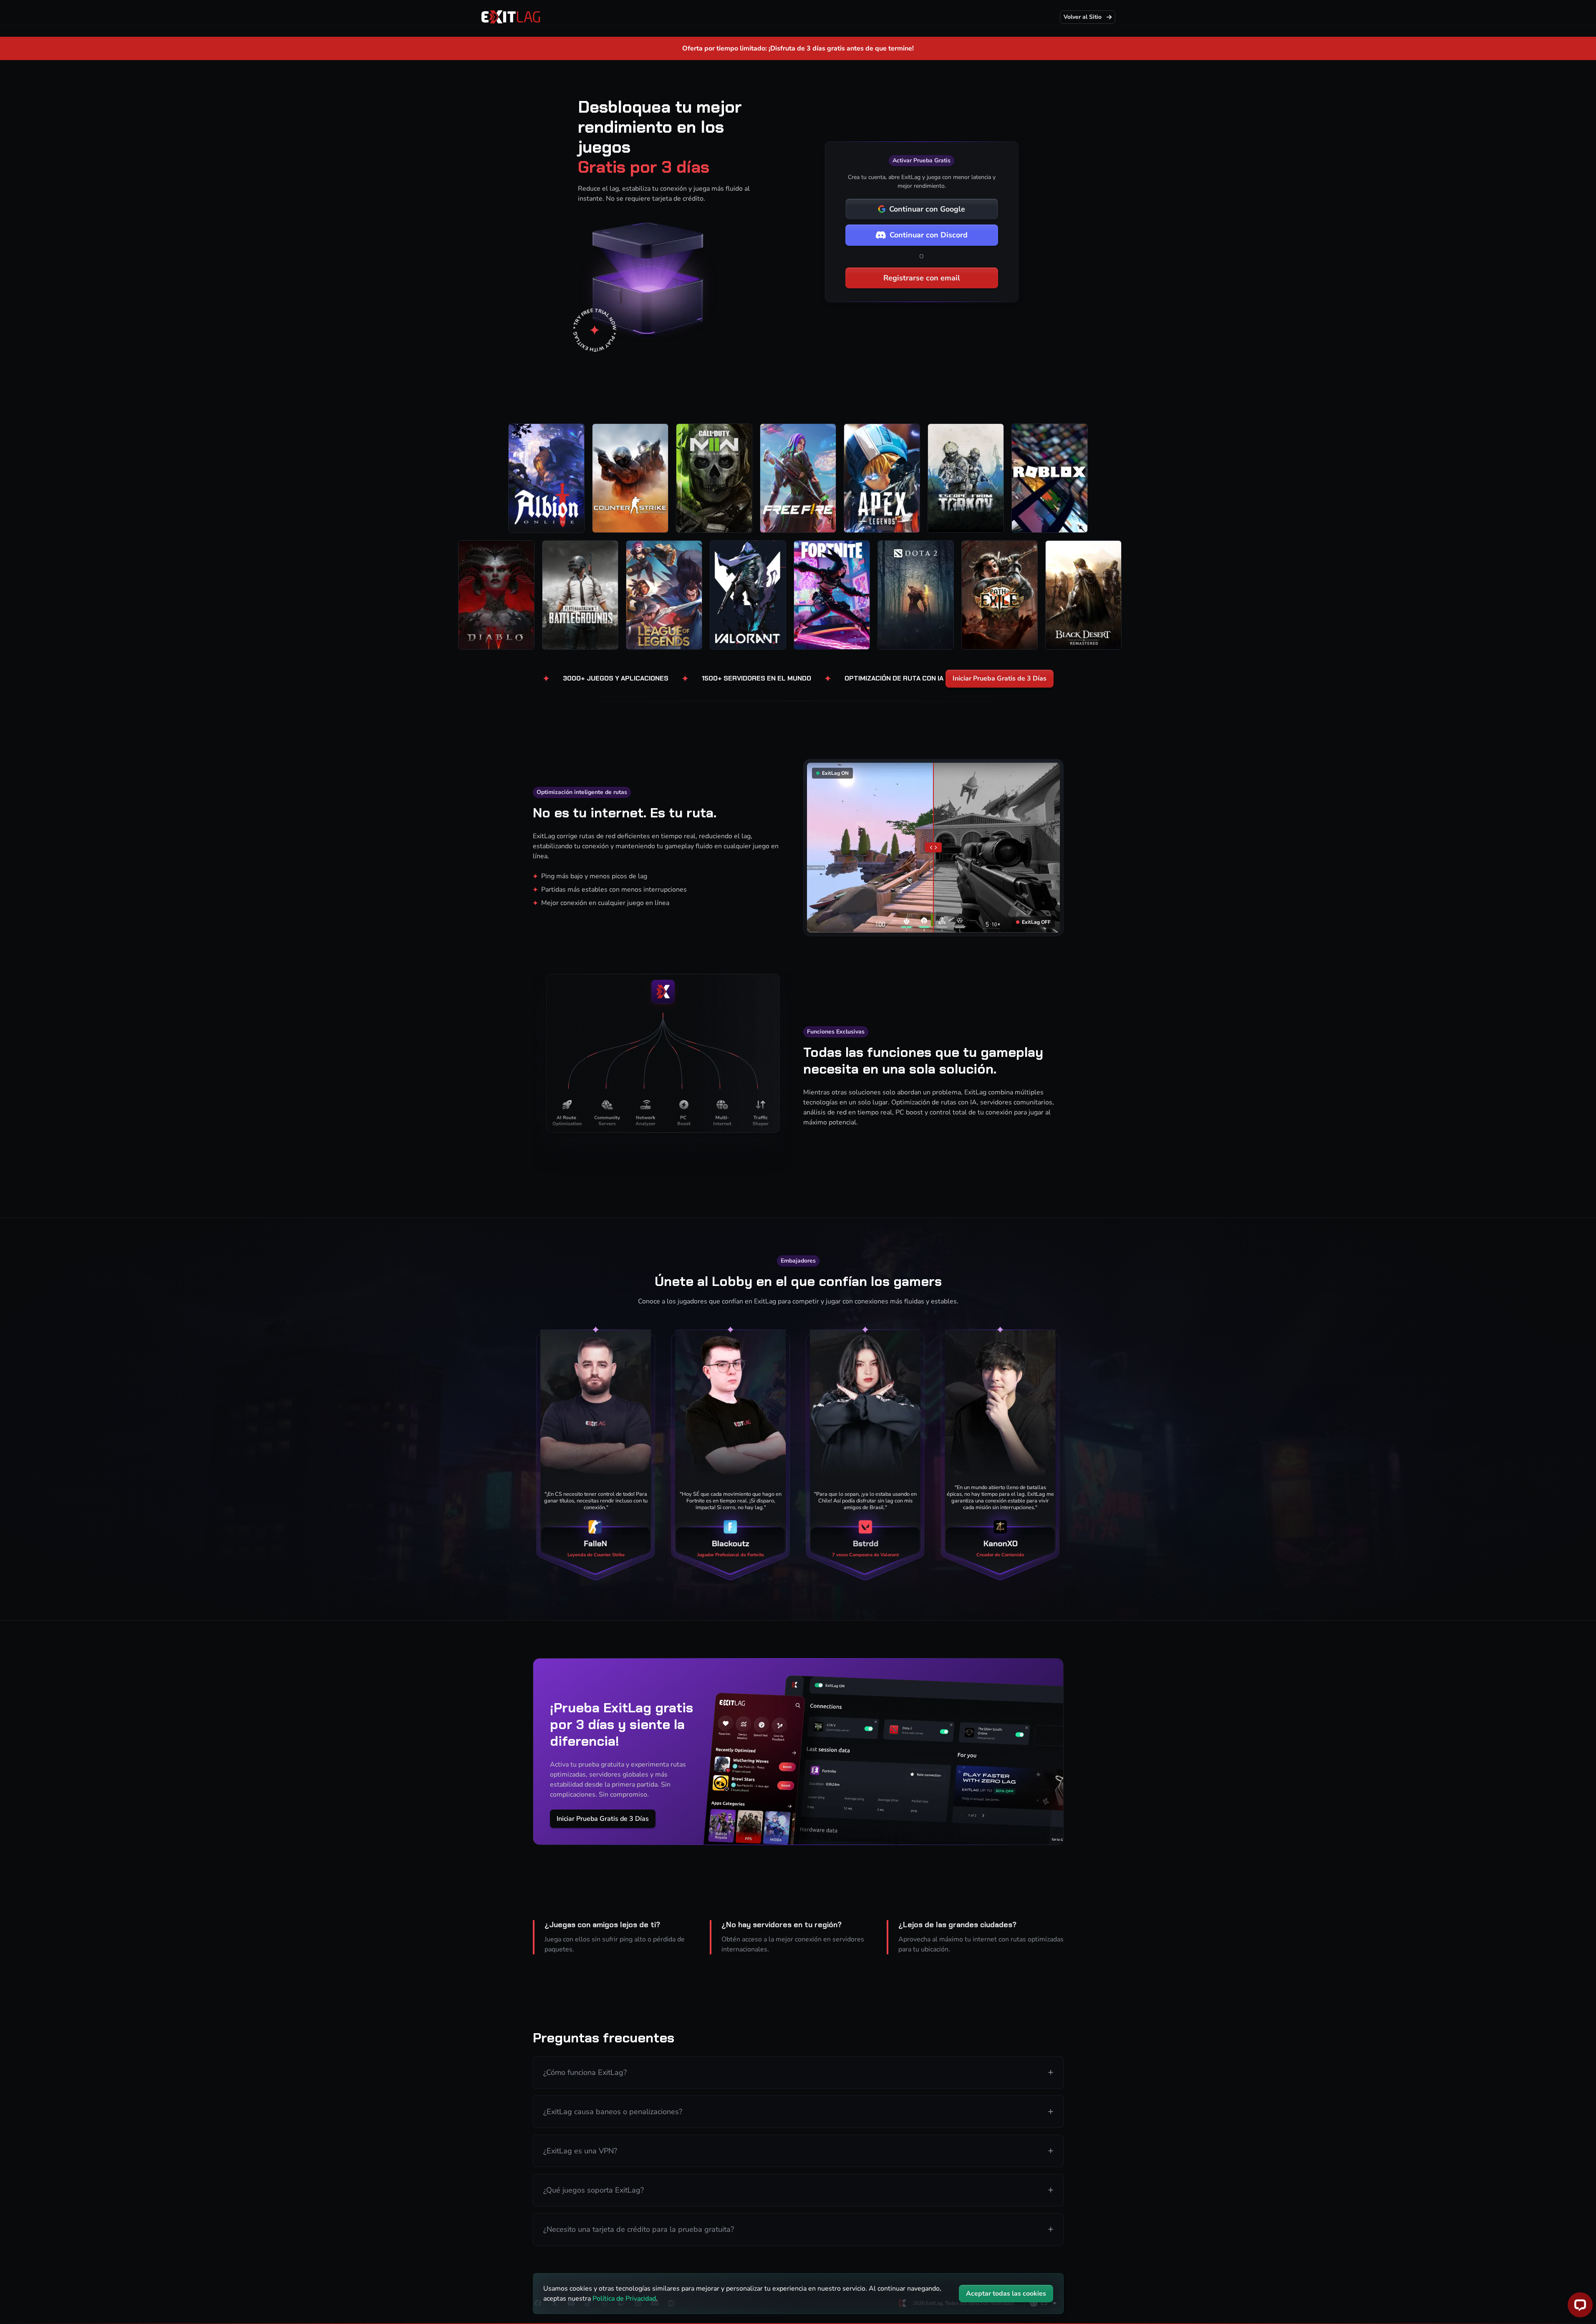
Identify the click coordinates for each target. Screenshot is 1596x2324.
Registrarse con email (922, 278)
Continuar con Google (927, 209)
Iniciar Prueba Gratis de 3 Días (1000, 678)
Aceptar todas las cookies (1006, 2294)
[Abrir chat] (1580, 2305)
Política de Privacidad (624, 2299)
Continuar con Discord (929, 235)
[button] (798, 2072)
